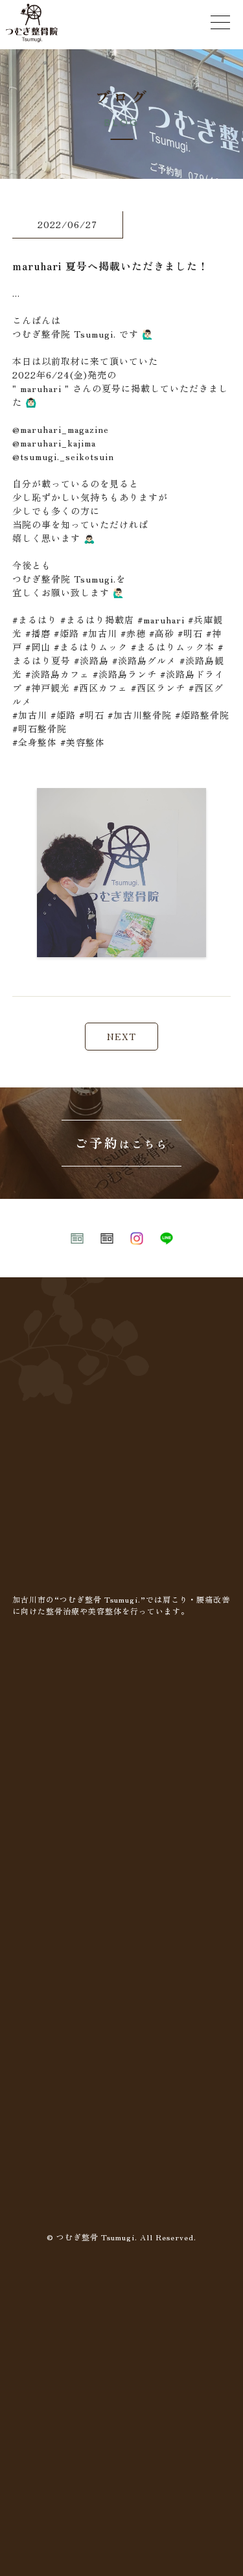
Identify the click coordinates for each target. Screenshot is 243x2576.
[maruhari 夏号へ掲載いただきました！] (121, 949)
